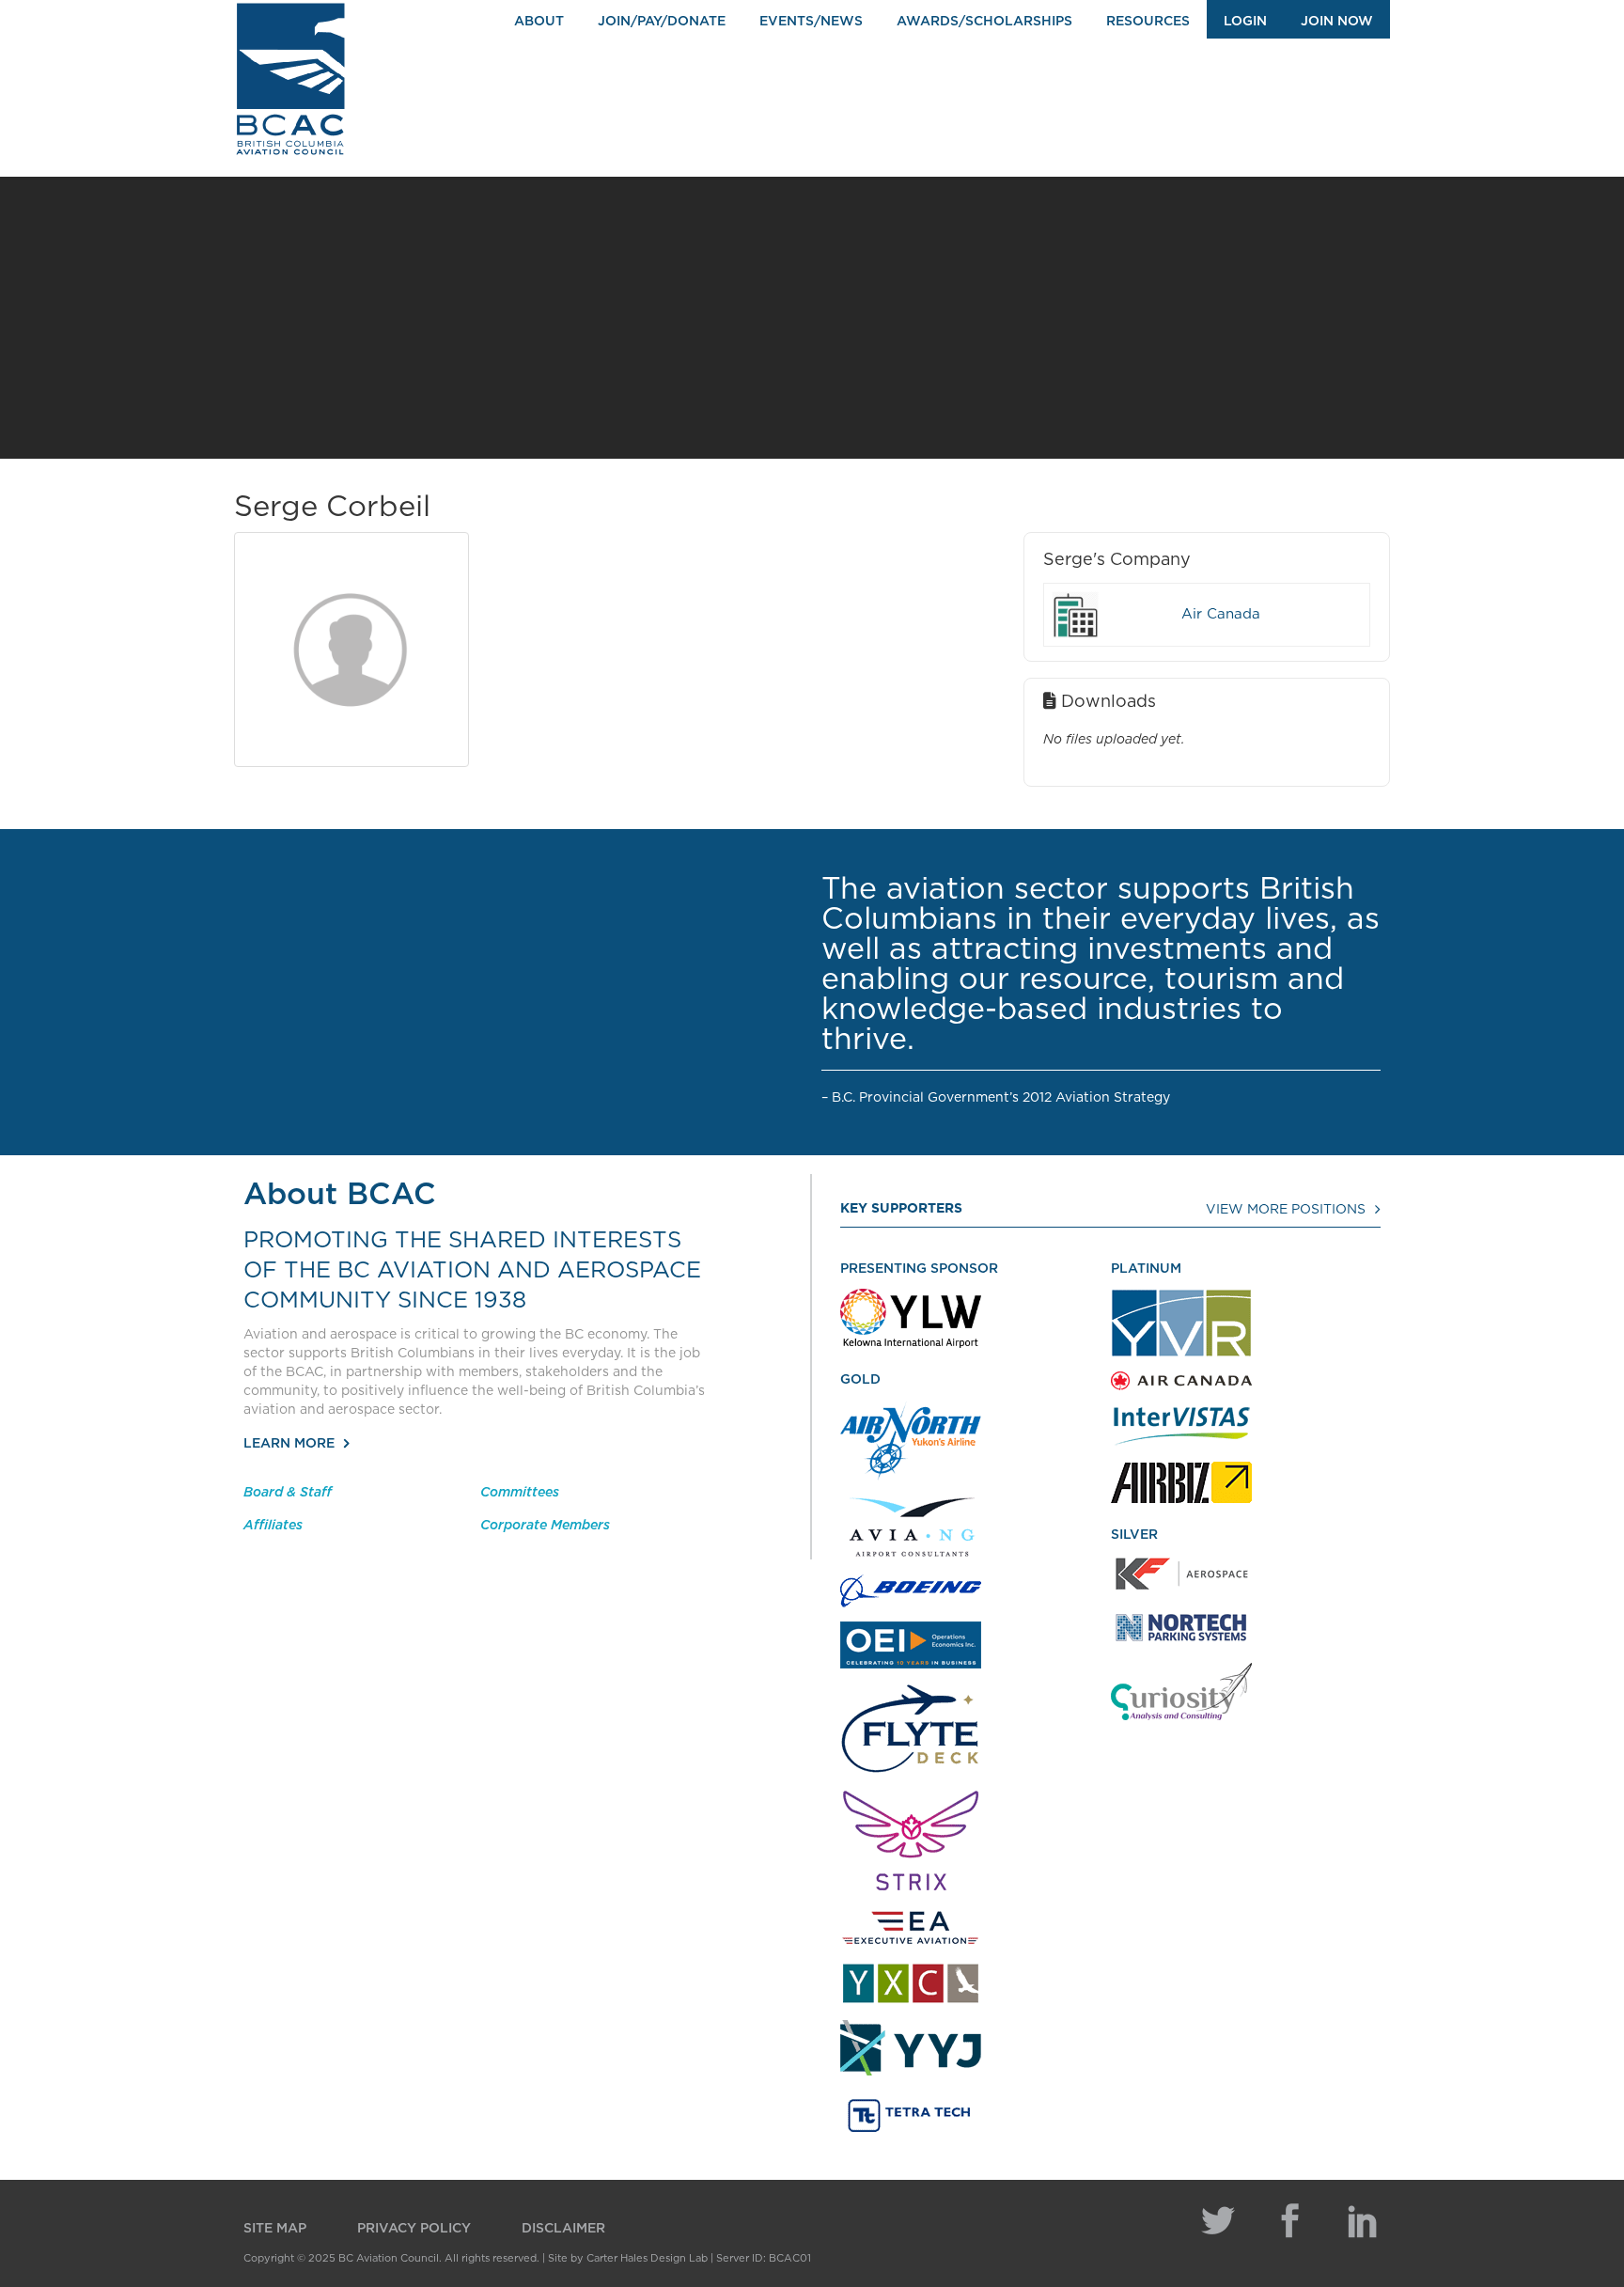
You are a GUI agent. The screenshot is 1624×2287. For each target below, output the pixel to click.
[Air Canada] (1075, 615)
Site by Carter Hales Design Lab (628, 2258)
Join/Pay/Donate (662, 22)
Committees (520, 1493)
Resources (1148, 22)
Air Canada (1221, 614)
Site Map (275, 2229)
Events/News (811, 22)
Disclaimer (563, 2229)
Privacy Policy (414, 2229)
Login (1245, 22)
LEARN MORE (289, 1444)
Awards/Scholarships (984, 22)
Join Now (1337, 22)
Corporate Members (545, 1526)
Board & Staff (288, 1493)
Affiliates (273, 1526)
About (539, 22)
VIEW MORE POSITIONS (1286, 1210)
